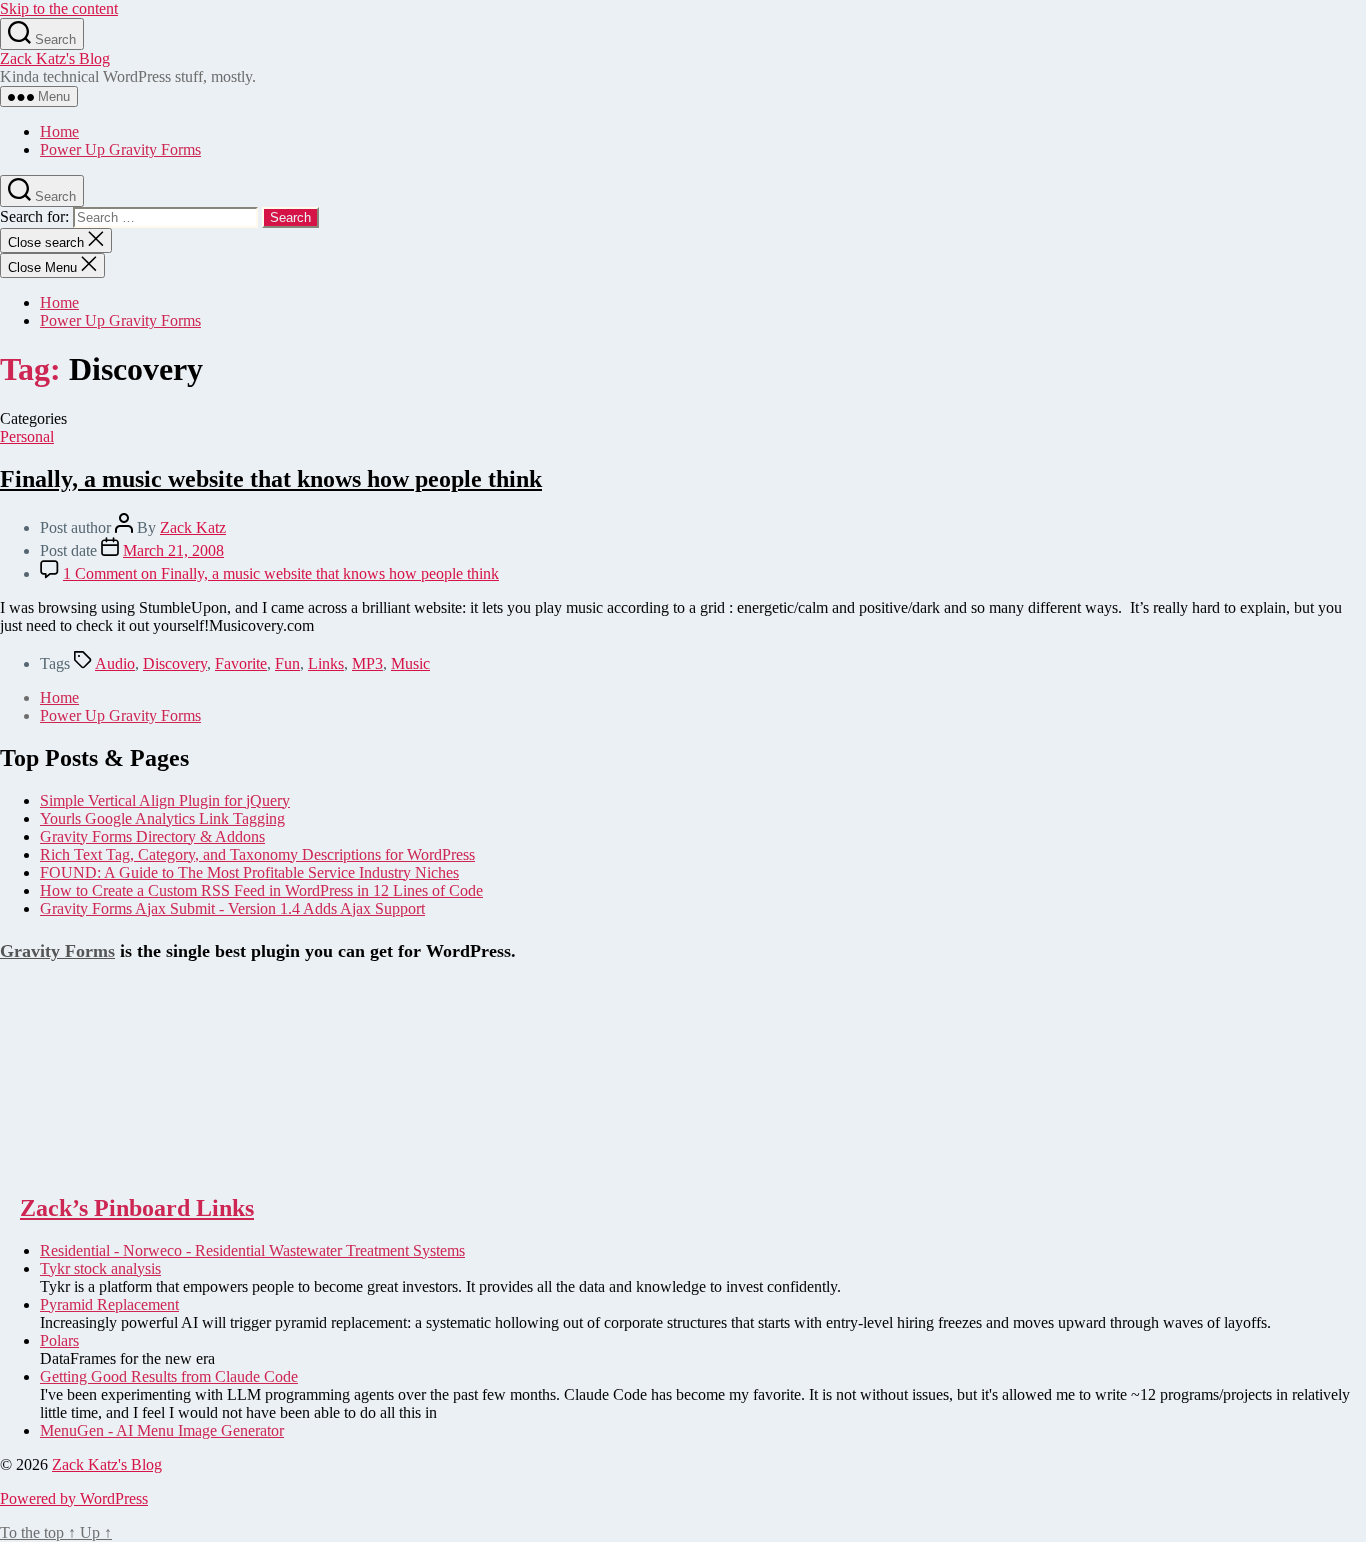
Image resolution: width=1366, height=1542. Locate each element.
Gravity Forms (57, 951)
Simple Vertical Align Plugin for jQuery (165, 800)
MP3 (367, 663)
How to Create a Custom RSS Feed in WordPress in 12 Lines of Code (261, 890)
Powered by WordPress (74, 1498)
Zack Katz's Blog (55, 58)
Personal (27, 436)
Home (59, 131)
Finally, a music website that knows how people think (271, 479)
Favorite (241, 663)
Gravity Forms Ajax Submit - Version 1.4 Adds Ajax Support (232, 908)
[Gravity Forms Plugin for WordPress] (100, 1165)
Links (326, 663)
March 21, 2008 (173, 550)
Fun (287, 663)
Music (410, 663)
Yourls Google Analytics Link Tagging (162, 818)
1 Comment (281, 573)
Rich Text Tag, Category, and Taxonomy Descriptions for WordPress (257, 854)
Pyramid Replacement (109, 1304)
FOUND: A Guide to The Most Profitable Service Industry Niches (249, 872)
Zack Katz (193, 527)
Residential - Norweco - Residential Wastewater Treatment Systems (252, 1250)
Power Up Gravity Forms (120, 149)
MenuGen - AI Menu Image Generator (162, 1430)
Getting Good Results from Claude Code (169, 1376)
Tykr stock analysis (100, 1268)
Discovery (175, 663)
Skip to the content (59, 8)
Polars (59, 1340)
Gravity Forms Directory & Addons (152, 836)
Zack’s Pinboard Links (137, 1208)
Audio (115, 663)
